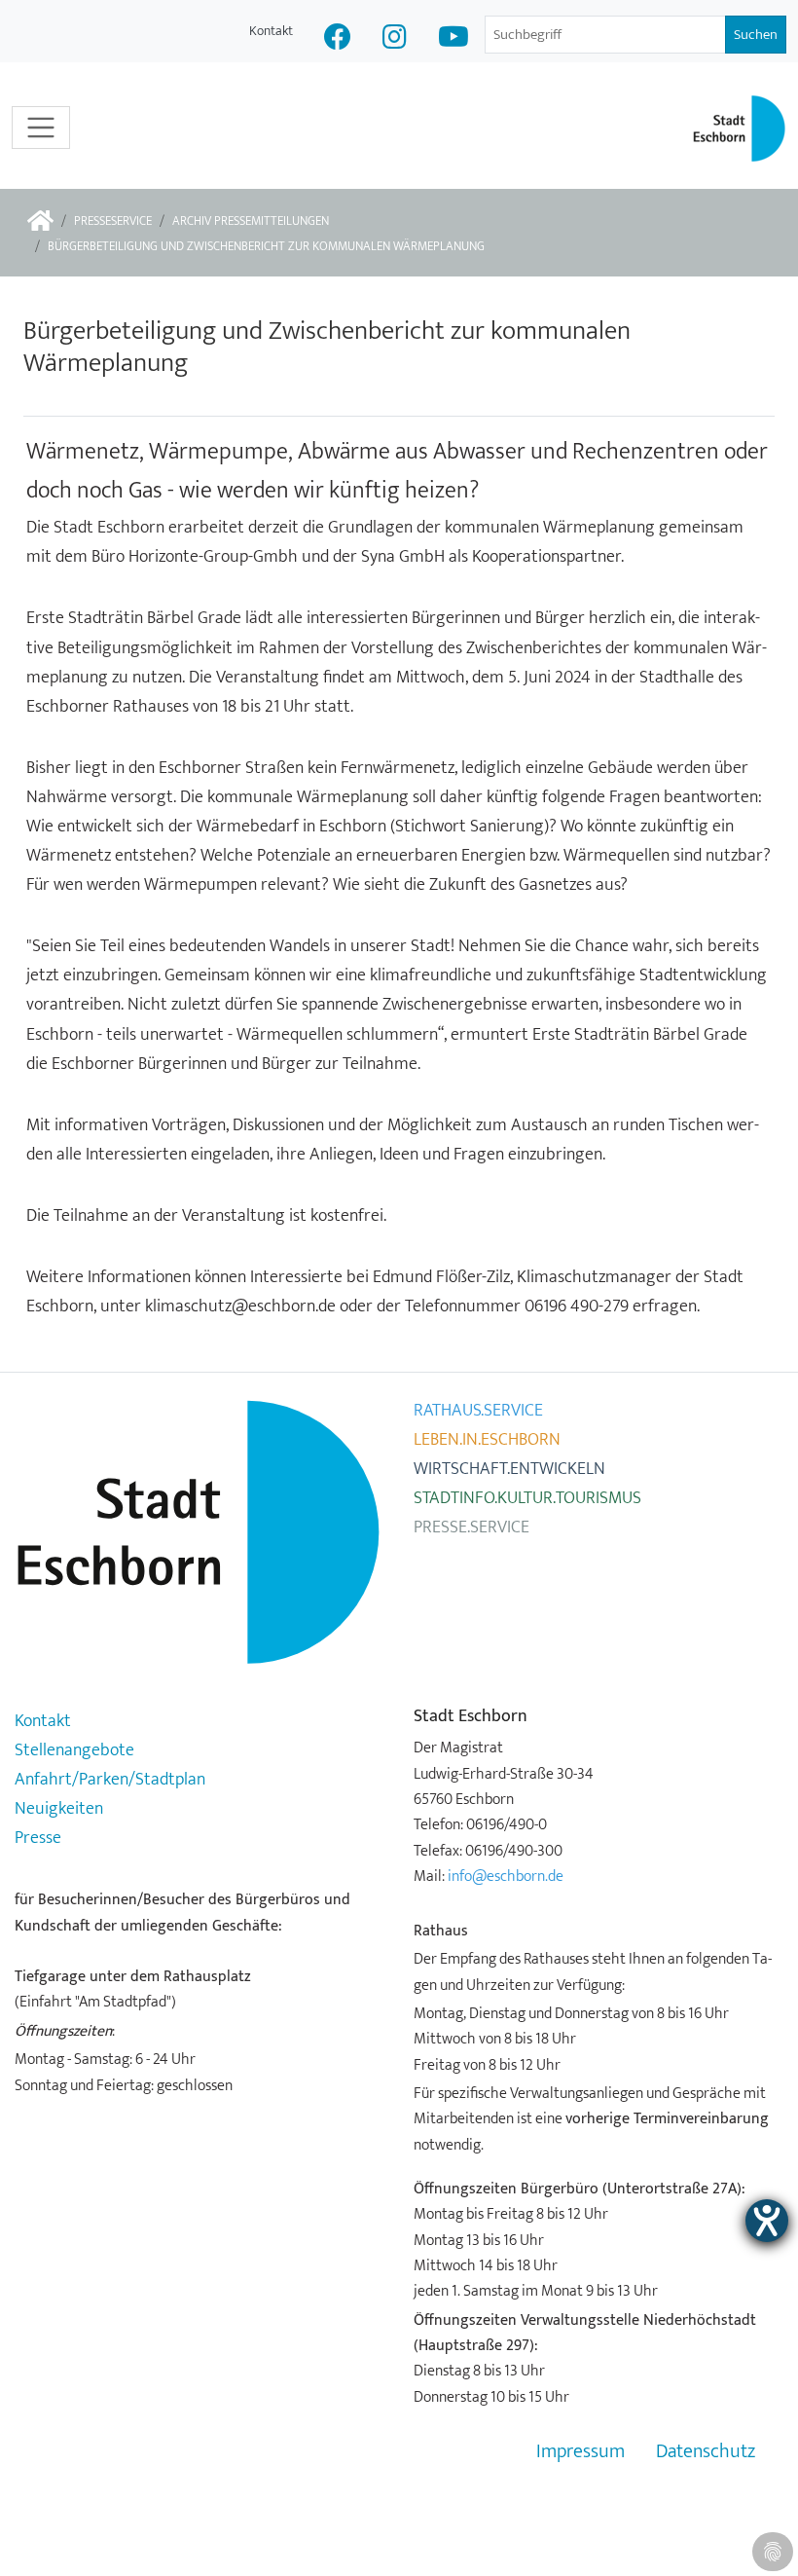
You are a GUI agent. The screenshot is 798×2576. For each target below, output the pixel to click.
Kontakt (271, 31)
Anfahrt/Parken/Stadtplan (110, 1780)
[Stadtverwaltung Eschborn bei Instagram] (395, 39)
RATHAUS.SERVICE (478, 1411)
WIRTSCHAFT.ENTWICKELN (509, 1469)
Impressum (580, 2452)
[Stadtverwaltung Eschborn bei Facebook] (338, 39)
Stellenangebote (74, 1750)
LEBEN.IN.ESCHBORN (487, 1440)
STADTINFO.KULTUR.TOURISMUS (527, 1498)
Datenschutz (706, 2452)
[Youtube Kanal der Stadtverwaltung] (453, 39)
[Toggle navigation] (41, 128)
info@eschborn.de (506, 1876)
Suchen (756, 35)
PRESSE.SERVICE (472, 1527)
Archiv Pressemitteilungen (251, 221)
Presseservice (113, 221)
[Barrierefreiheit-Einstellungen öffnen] (767, 2221)
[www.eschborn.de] (40, 222)
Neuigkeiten (59, 1809)
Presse (38, 1838)
